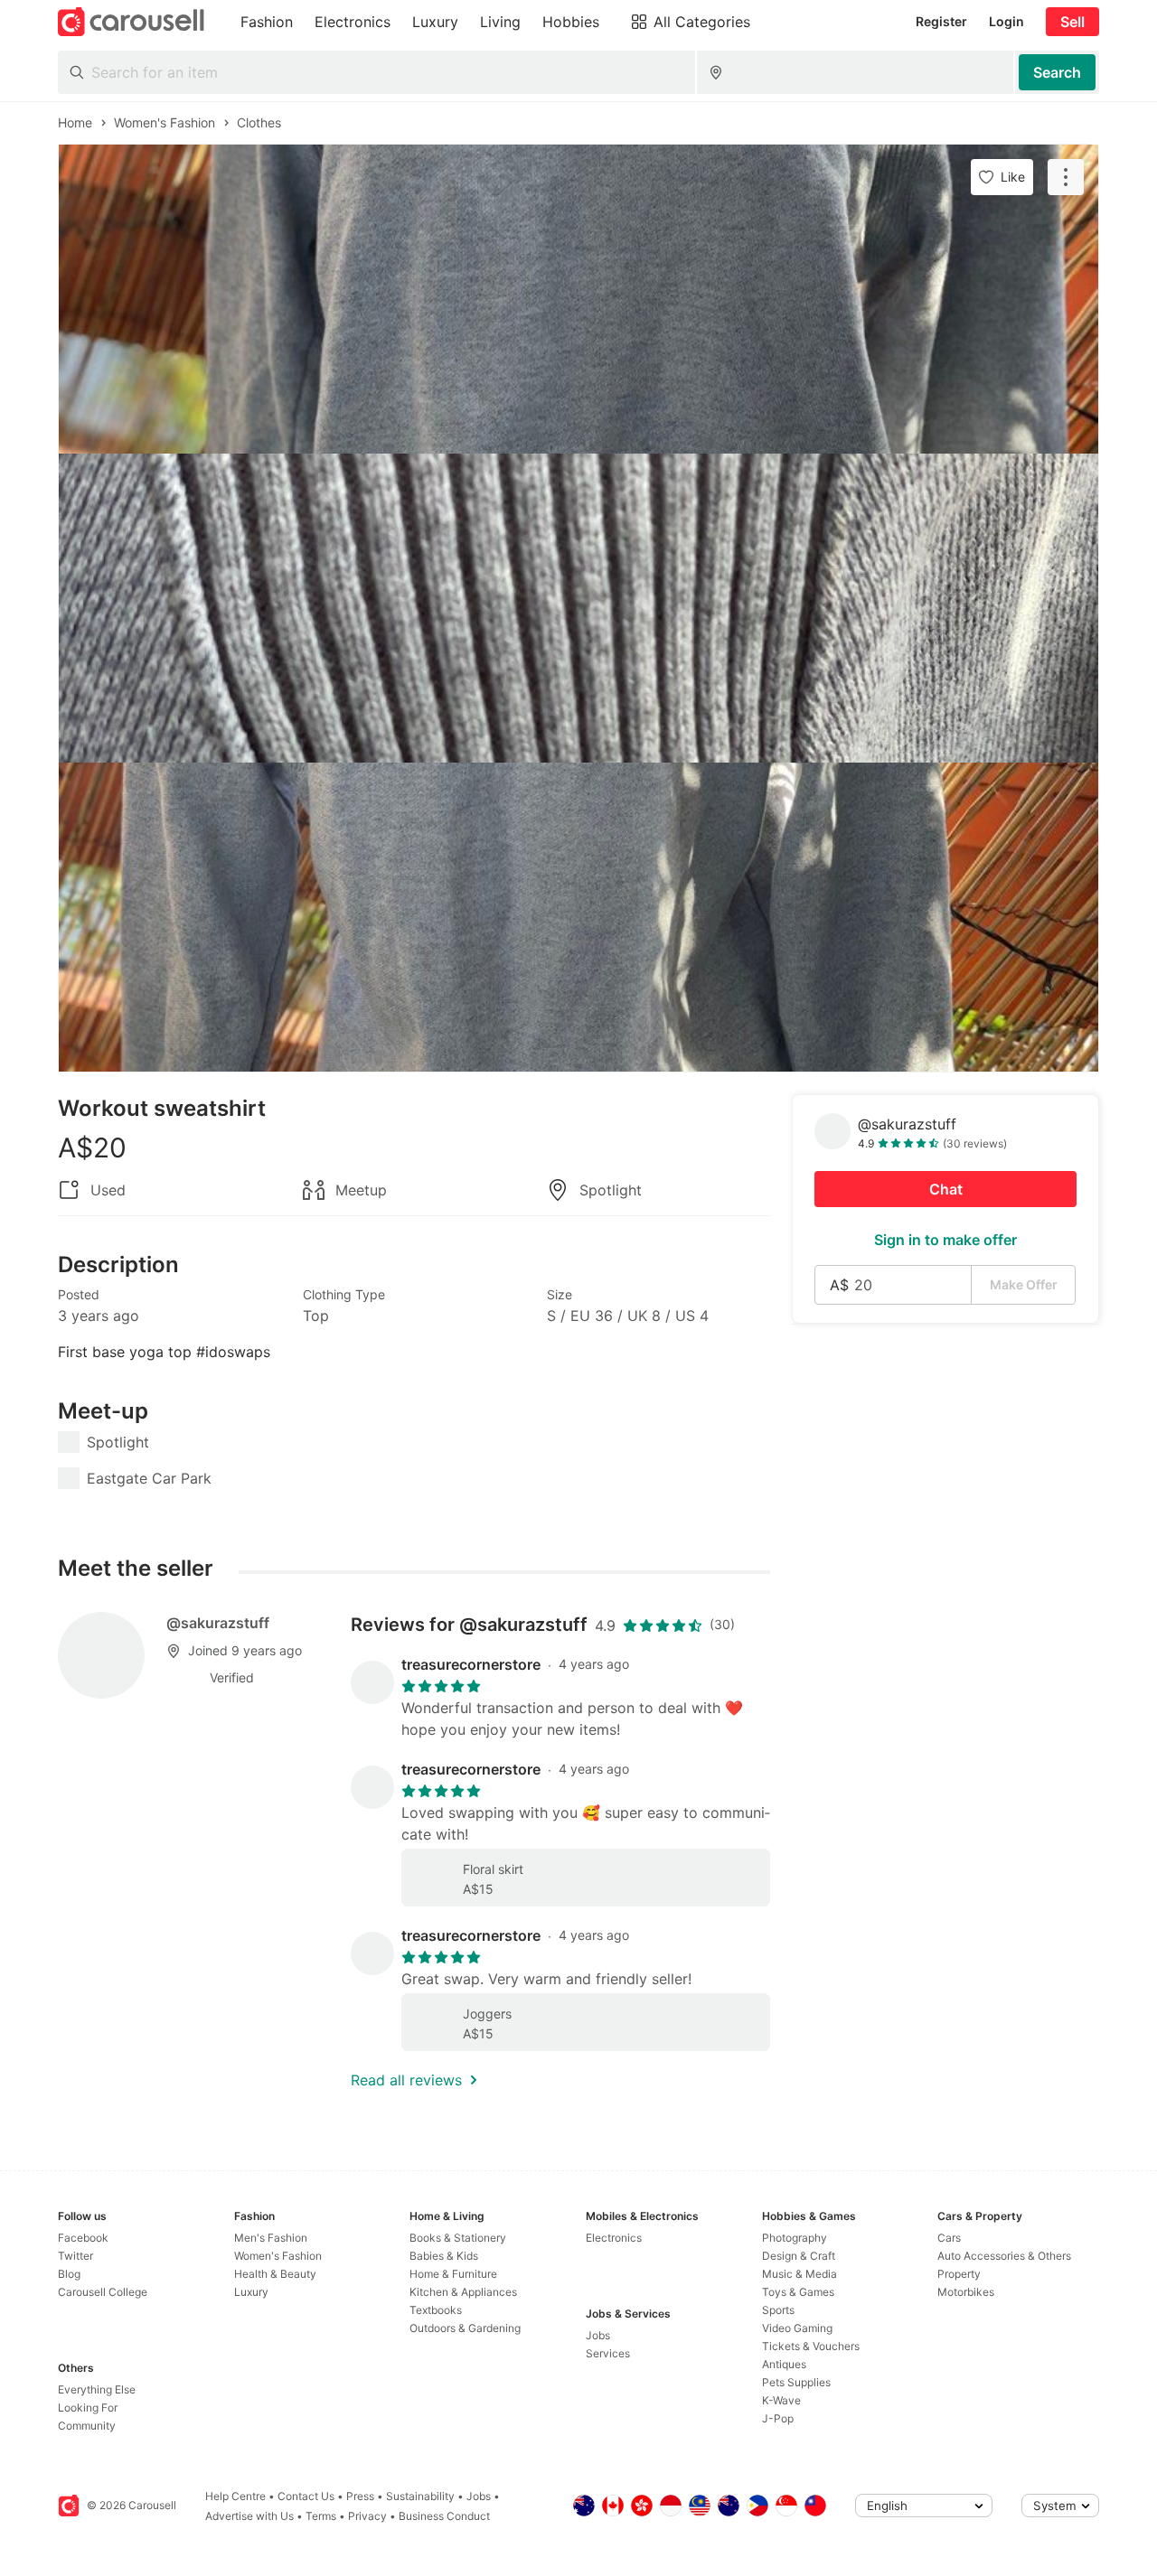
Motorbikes (966, 2292)
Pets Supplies (796, 2382)
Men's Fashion (271, 2238)
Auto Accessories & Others (1004, 2256)
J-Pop (778, 2418)
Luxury (251, 2292)
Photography (795, 2238)
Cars (949, 2238)
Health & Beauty (275, 2274)
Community (87, 2426)
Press (360, 2496)
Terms (321, 2516)
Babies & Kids (444, 2256)
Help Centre (235, 2496)
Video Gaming (797, 2328)
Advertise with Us (249, 2516)
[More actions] (1066, 177)
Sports (778, 2310)
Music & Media (800, 2274)
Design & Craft (799, 2256)
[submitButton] (1057, 72)
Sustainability (420, 2496)
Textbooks (436, 2310)
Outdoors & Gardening (465, 2328)
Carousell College (103, 2292)
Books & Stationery (458, 2238)
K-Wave (781, 2400)
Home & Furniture (453, 2274)
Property (959, 2274)
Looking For (88, 2407)
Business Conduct (444, 2516)
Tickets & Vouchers (811, 2346)
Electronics (614, 2238)
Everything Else (97, 2389)
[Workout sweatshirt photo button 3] (578, 917)
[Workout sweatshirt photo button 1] (578, 299)
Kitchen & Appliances (463, 2292)
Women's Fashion (278, 2256)
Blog (69, 2274)
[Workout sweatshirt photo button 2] (578, 608)
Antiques (784, 2364)
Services (608, 2353)
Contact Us (306, 2496)
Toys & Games (798, 2292)
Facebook (83, 2238)
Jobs (598, 2335)
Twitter (75, 2256)
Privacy (367, 2516)
